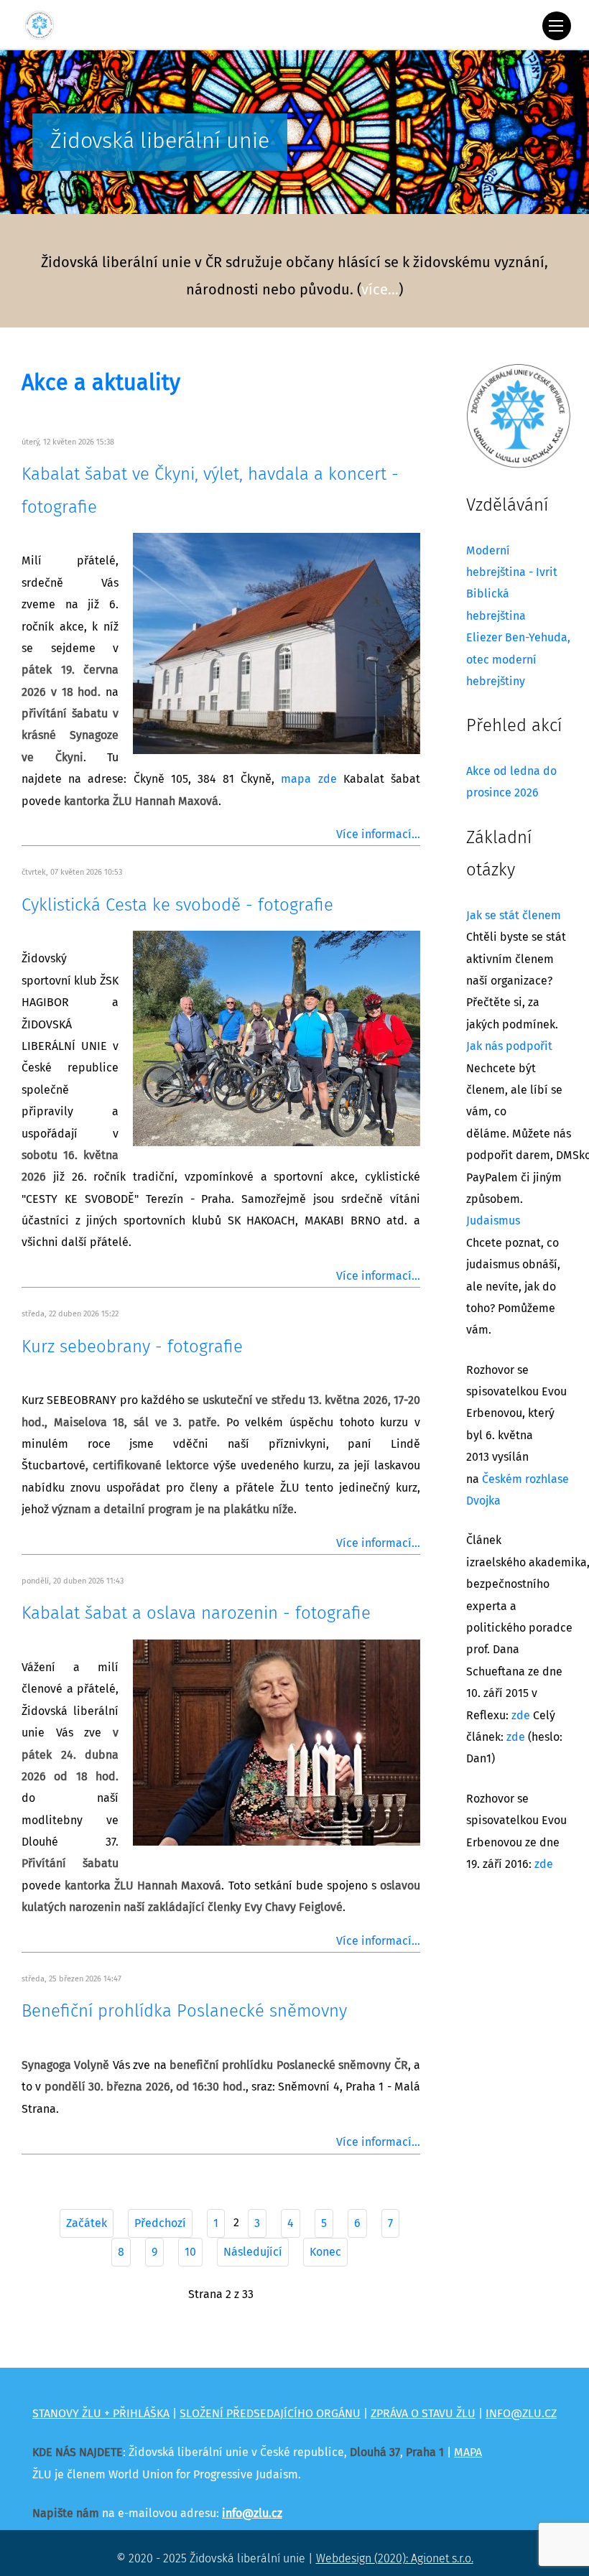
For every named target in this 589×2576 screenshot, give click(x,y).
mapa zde (309, 779)
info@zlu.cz (252, 2514)
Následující (253, 2252)
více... (380, 290)
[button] (18, 135)
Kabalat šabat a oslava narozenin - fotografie (196, 1614)
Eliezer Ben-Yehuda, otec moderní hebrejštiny (518, 660)
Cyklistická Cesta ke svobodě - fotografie (177, 906)
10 (190, 2252)
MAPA (468, 2452)
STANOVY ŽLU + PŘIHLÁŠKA (101, 2414)
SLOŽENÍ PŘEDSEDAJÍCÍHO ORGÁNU (270, 2414)
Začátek (87, 2223)
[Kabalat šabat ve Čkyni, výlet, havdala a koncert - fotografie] (277, 643)
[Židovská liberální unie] (40, 25)
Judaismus (493, 1221)
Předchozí (160, 2223)
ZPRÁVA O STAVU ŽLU (423, 2414)
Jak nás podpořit (509, 1046)
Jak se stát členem (514, 916)
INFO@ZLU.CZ (521, 2414)
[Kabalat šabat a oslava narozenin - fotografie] (277, 1742)
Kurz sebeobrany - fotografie (132, 1347)
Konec (325, 2252)
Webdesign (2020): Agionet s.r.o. (395, 2559)
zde (521, 1716)
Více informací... (378, 834)
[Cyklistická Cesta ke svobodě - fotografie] (277, 1038)
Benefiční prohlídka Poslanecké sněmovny (184, 2012)
